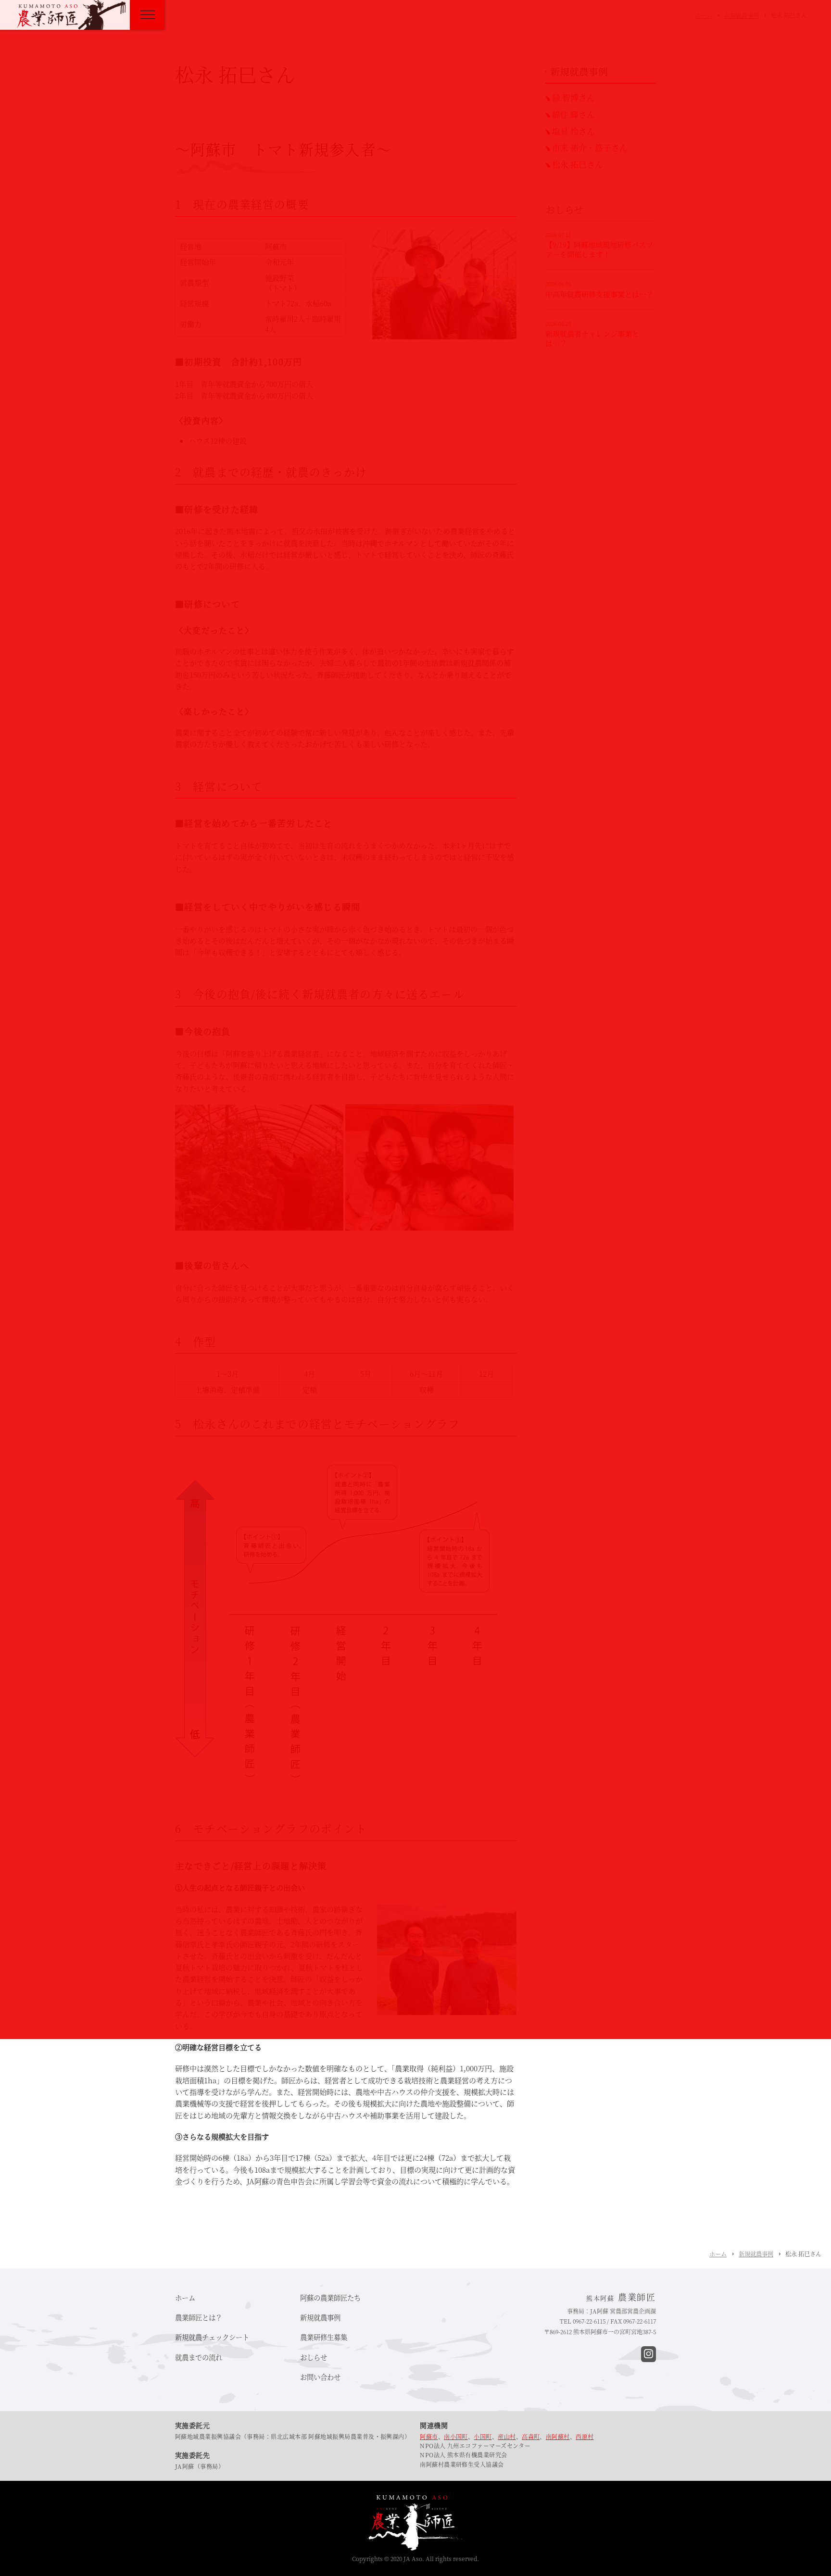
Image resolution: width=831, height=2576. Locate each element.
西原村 (585, 2436)
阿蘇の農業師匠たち (330, 2297)
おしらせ (314, 2357)
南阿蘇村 (558, 2436)
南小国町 (456, 2436)
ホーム (718, 2254)
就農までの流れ (199, 2357)
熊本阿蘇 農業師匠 (71, 15)
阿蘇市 (429, 2436)
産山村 (507, 2436)
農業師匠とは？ (199, 2317)
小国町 (483, 2436)
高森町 (531, 2436)
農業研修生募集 (324, 2337)
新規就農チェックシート (212, 2337)
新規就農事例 (756, 2254)
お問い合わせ (320, 2377)
